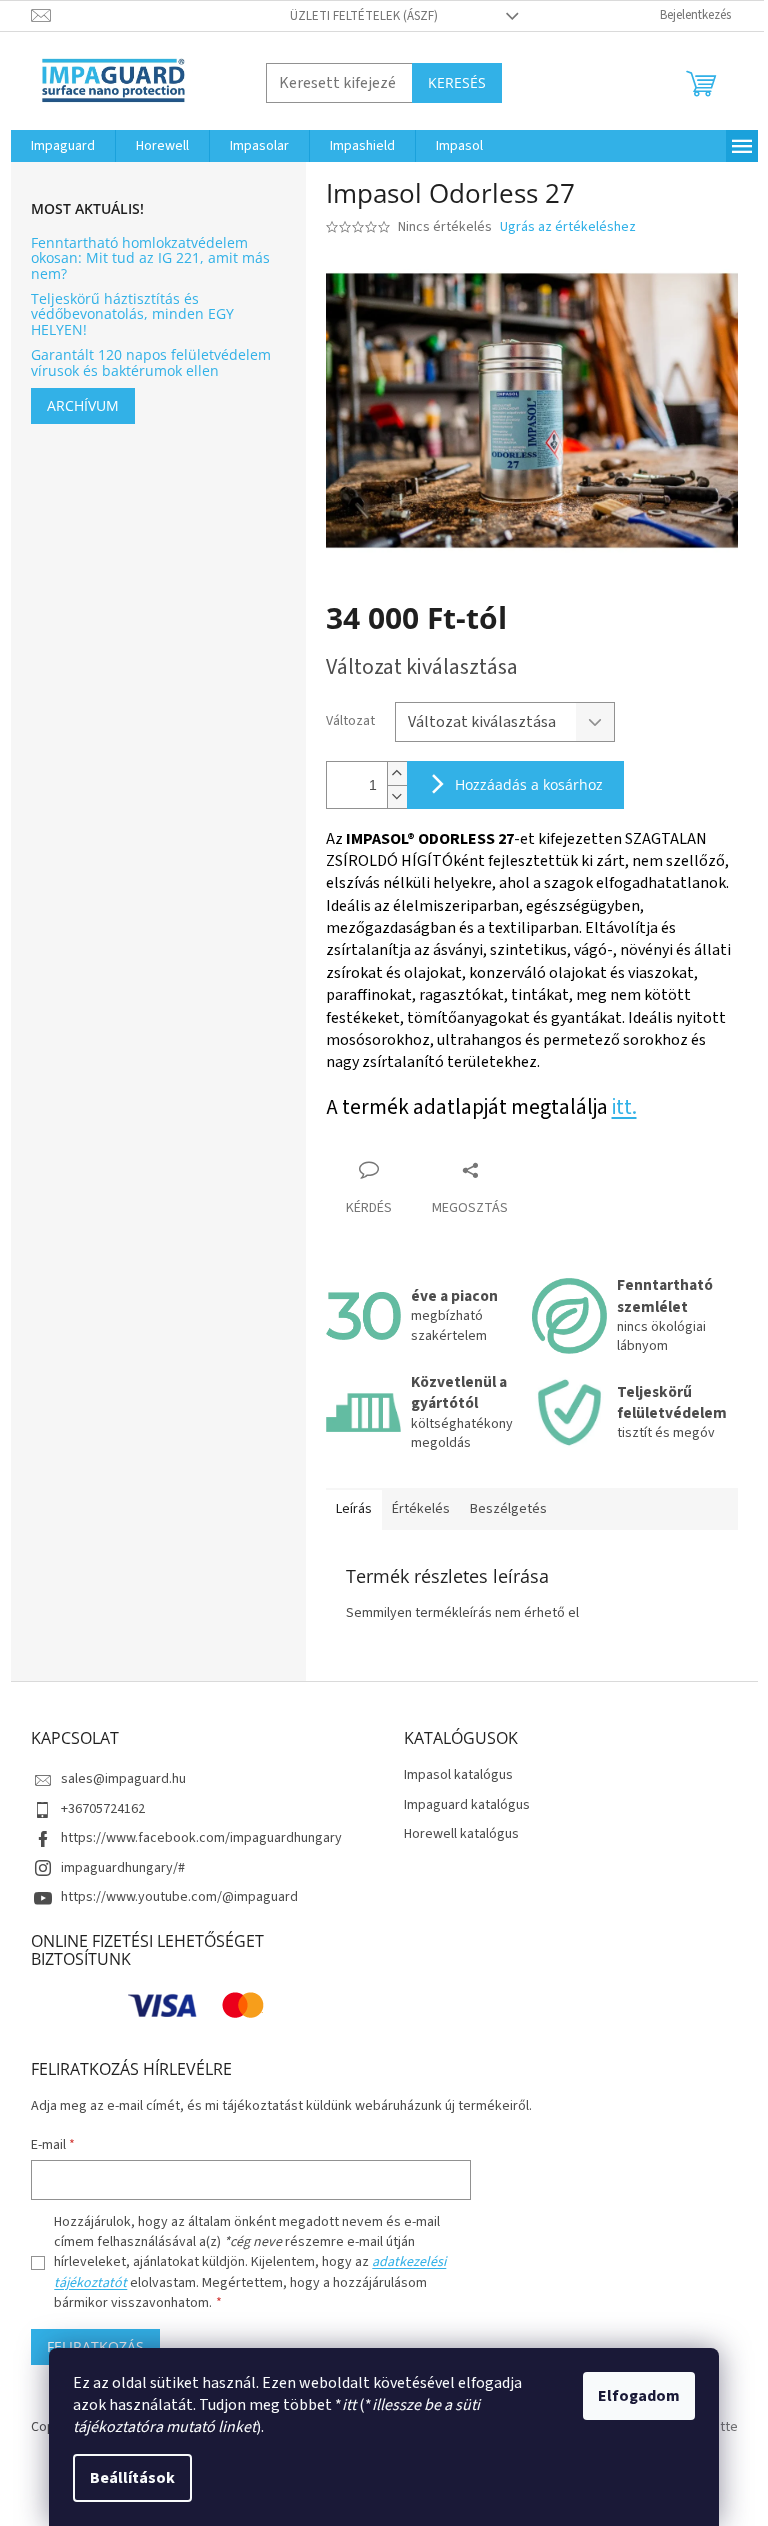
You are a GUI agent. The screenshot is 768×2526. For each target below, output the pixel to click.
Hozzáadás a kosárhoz (529, 784)
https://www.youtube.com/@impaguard (179, 1897)
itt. (624, 1107)
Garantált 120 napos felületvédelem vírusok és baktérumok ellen (151, 362)
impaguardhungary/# (123, 1868)
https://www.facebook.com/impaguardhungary (201, 1838)
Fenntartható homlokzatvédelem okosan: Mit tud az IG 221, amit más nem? (150, 258)
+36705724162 (103, 1809)
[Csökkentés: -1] (397, 796)
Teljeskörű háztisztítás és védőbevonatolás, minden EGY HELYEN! (132, 314)
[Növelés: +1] (397, 773)
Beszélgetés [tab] (508, 1509)
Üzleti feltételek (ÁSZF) (364, 16)
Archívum (83, 405)
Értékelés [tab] (421, 1509)
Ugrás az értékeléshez (568, 227)
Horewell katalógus (461, 1834)
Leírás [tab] (354, 1509)
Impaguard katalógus (467, 1805)
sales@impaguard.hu (123, 1779)
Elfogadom (639, 2396)
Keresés (457, 82)
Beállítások (132, 2478)
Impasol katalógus (458, 1775)
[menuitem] (63, 146)
